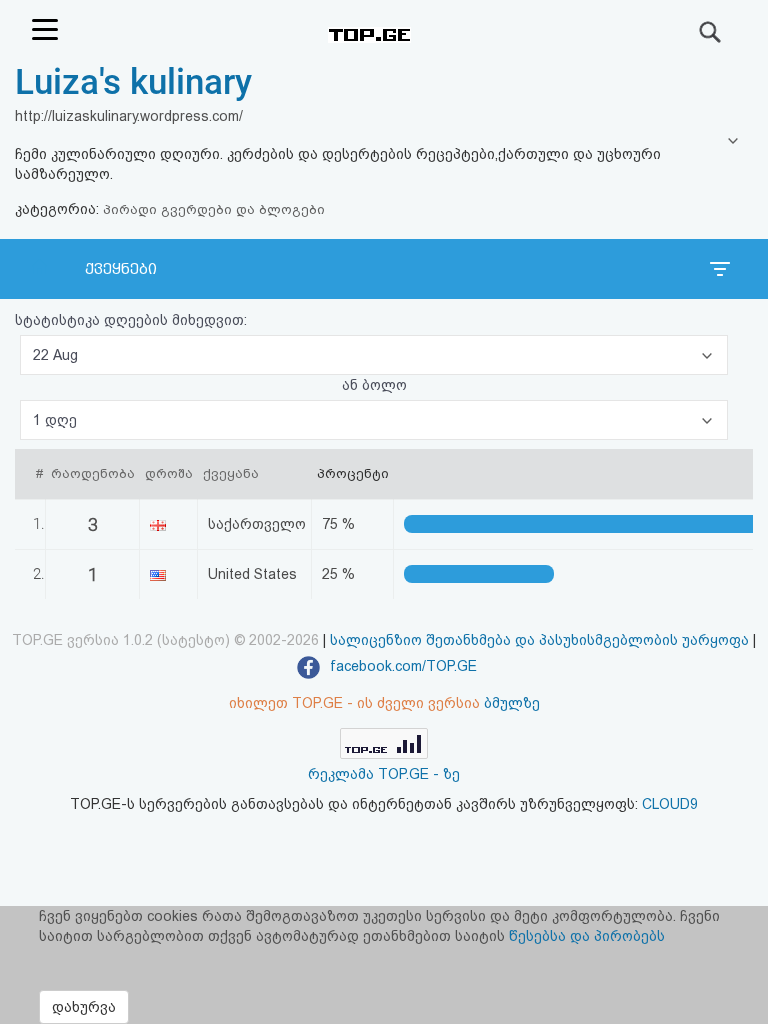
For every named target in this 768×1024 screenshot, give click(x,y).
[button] (374, 355)
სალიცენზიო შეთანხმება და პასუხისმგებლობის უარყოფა (539, 640)
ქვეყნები (121, 269)
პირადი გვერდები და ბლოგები (214, 209)
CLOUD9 (670, 804)
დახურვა (84, 1007)
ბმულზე (512, 703)
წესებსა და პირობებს (587, 936)
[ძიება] (711, 32)
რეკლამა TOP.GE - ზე (384, 774)
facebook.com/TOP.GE (401, 666)
